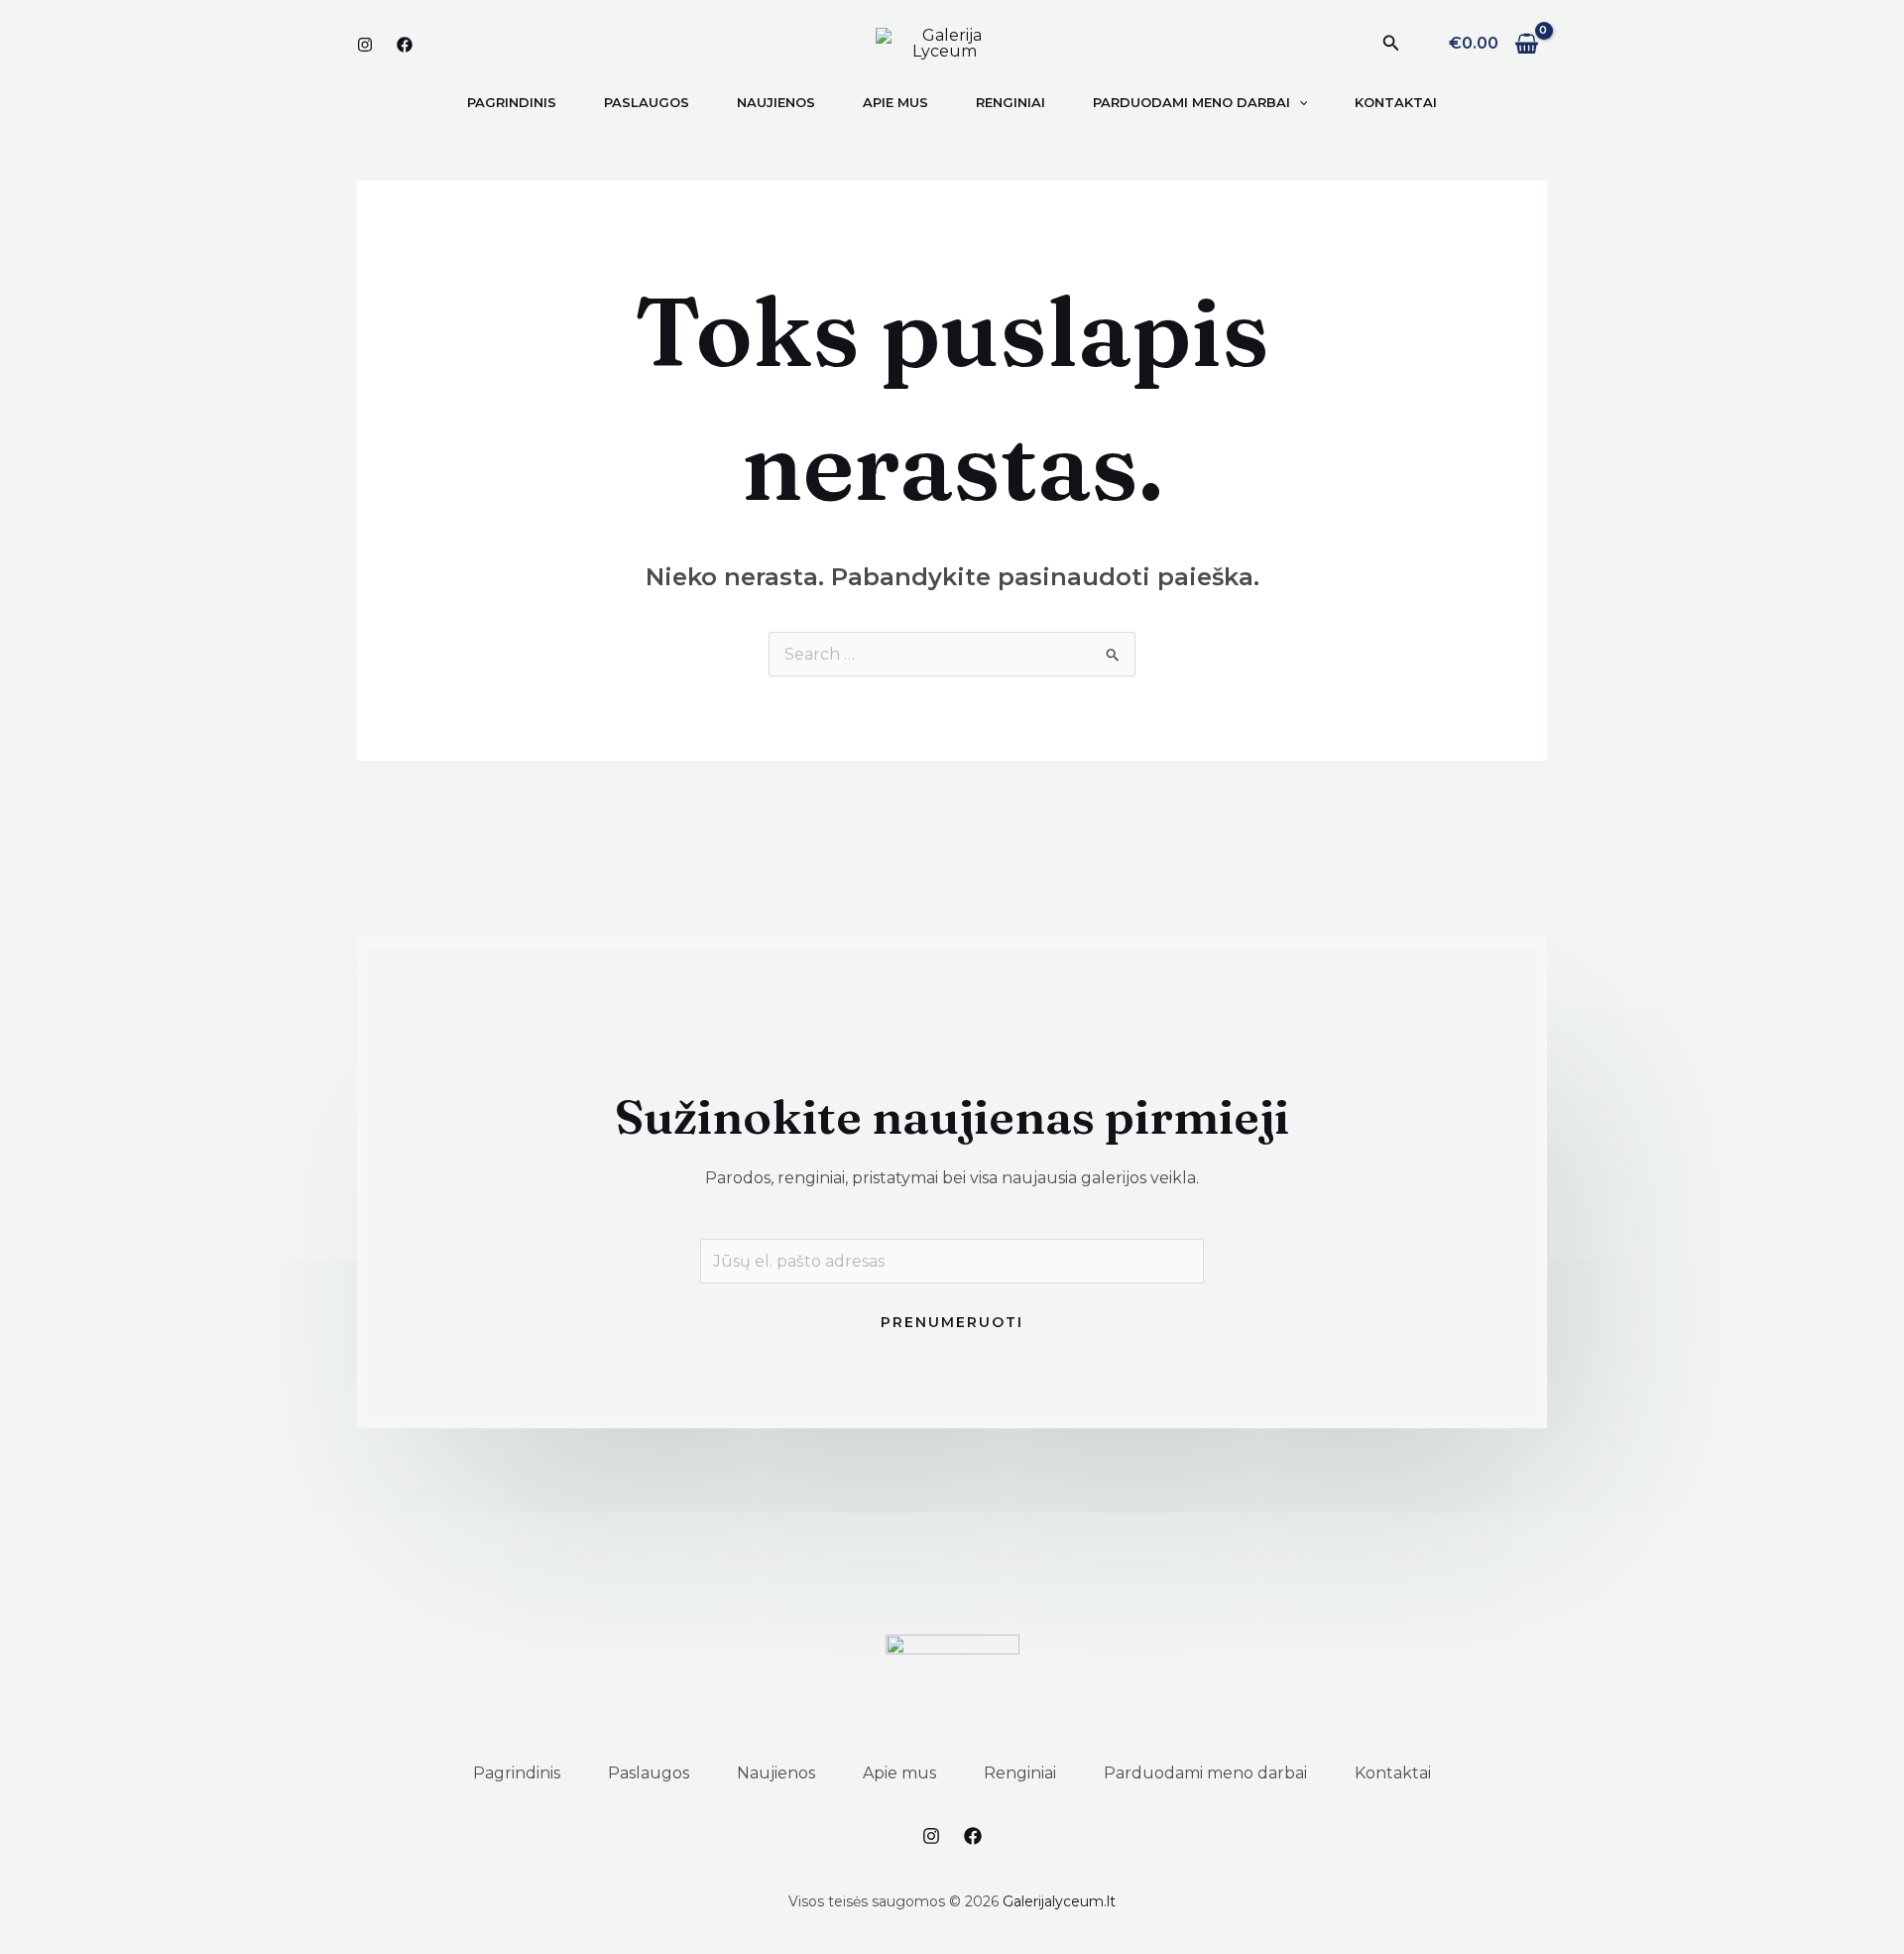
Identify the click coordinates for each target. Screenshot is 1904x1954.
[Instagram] (365, 45)
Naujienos (776, 1773)
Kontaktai (1393, 1773)
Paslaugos (649, 1773)
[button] (1391, 44)
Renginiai (1020, 1773)
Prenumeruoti (952, 1322)
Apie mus (899, 1773)
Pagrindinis (517, 1773)
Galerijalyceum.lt (1059, 1901)
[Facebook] (405, 45)
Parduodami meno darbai (1205, 1773)
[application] (1299, 102)
